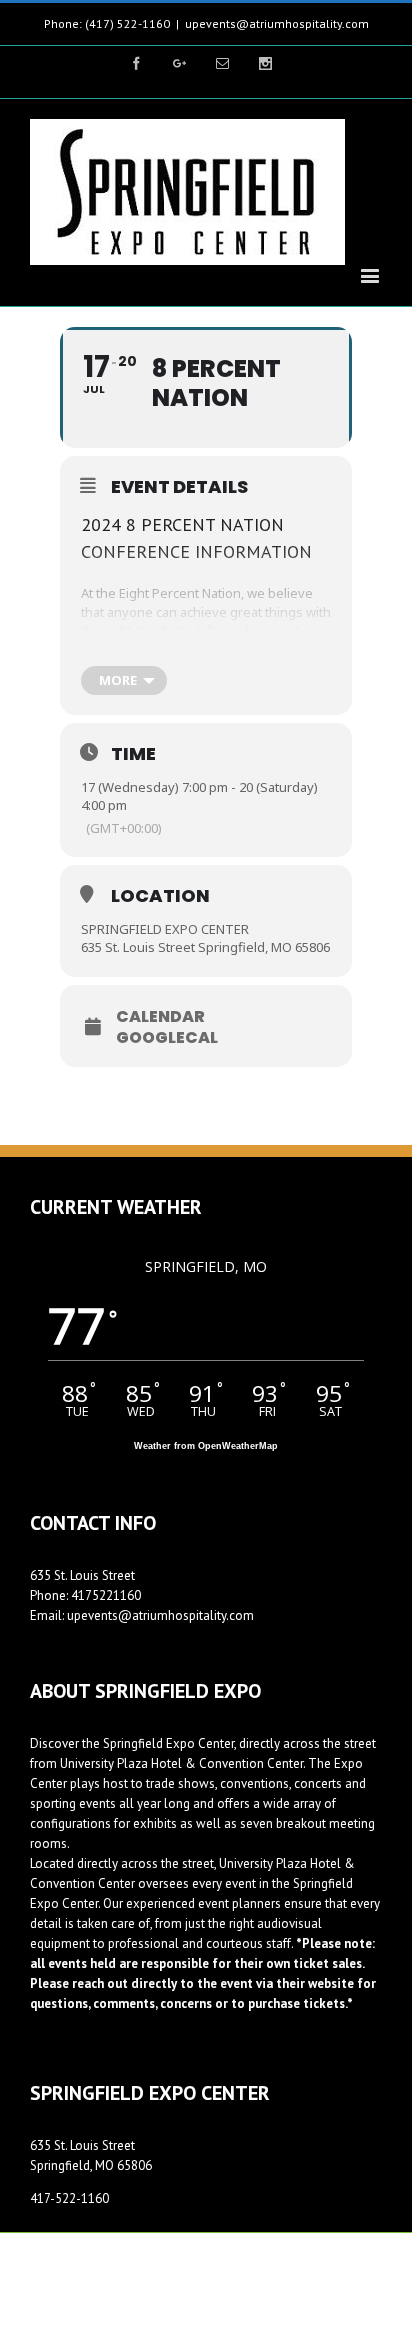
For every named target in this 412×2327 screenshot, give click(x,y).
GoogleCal (167, 1038)
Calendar (160, 1017)
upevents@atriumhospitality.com (277, 23)
